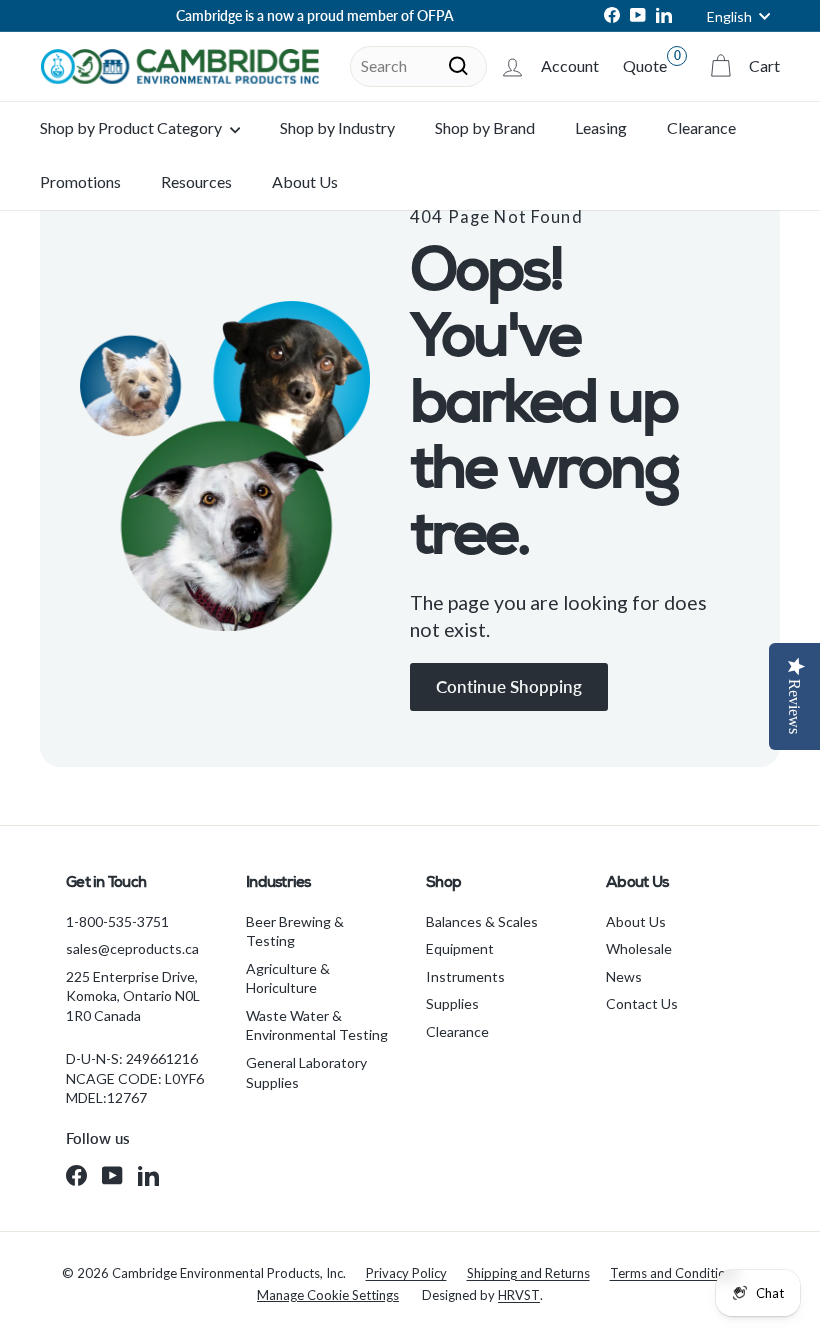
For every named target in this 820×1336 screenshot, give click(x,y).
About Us (305, 181)
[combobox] (418, 66)
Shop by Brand (485, 127)
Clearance (701, 127)
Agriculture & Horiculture (288, 978)
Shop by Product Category (132, 127)
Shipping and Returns (528, 1273)
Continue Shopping (509, 686)
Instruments (465, 976)
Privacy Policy (406, 1273)
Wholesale (639, 948)
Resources (196, 181)
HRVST (519, 1295)
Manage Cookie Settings (328, 1295)
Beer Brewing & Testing (295, 931)
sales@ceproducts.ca (132, 948)
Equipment (460, 948)
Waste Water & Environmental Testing (317, 1025)
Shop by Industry (337, 127)
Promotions (80, 181)
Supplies (452, 1003)
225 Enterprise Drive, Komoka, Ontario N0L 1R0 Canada (133, 996)
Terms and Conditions (674, 1273)
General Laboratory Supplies (306, 1072)
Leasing (601, 127)
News (624, 976)
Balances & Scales (482, 921)
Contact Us (642, 1003)
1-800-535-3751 (117, 921)
